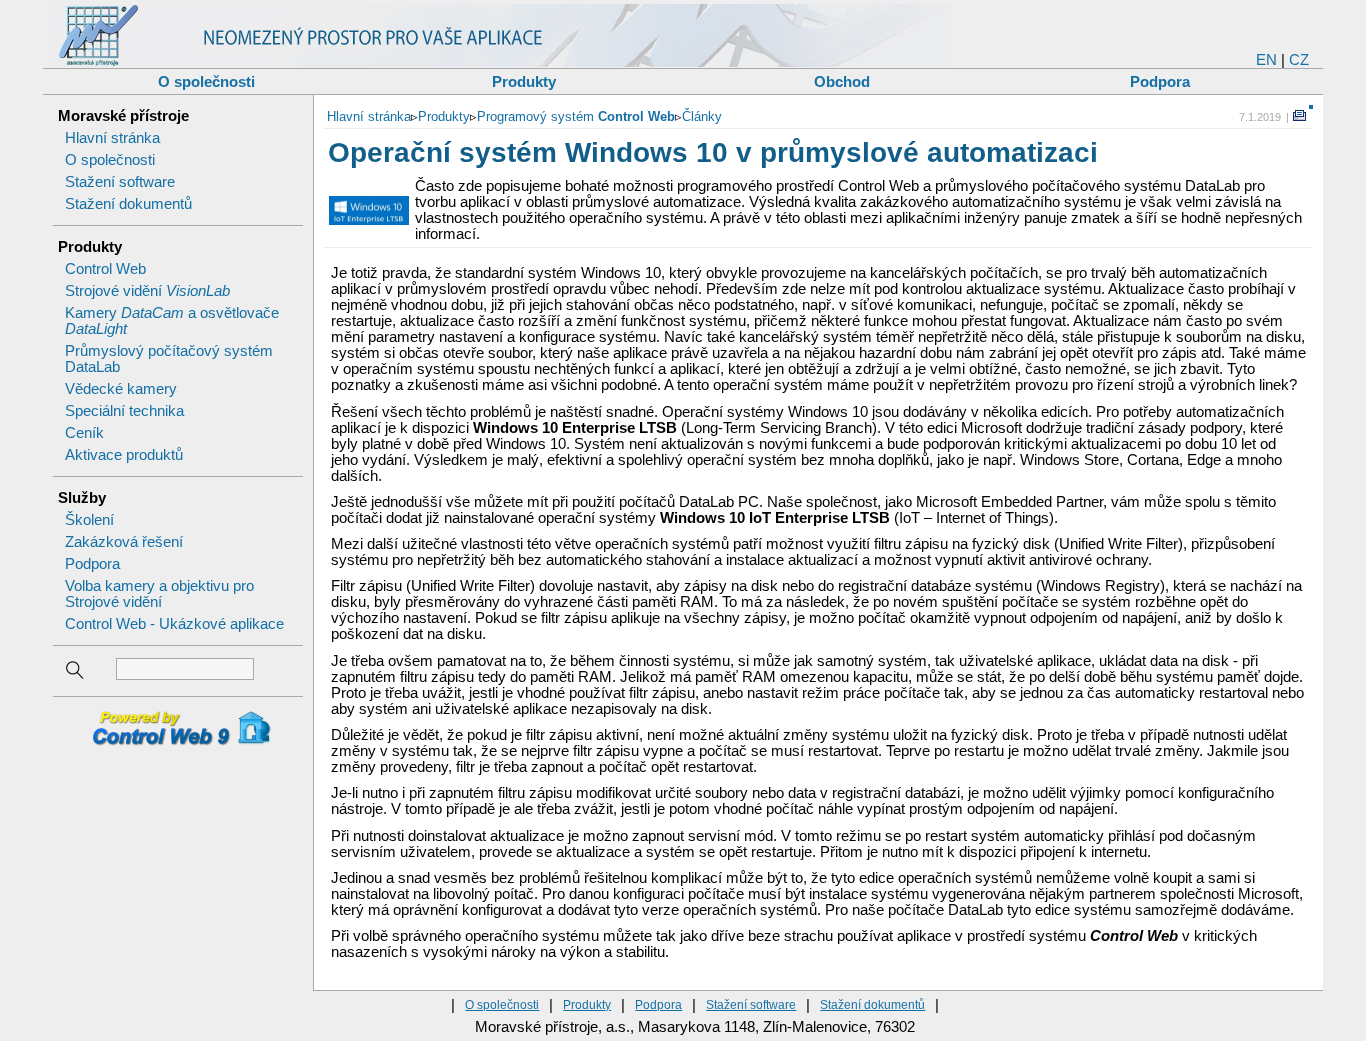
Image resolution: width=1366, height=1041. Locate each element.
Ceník (84, 433)
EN (1266, 60)
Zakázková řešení (124, 542)
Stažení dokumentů (128, 204)
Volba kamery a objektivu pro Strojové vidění (159, 594)
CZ (1299, 60)
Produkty (524, 81)
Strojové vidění (147, 291)
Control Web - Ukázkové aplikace (174, 624)
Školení (89, 520)
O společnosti (206, 81)
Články (702, 116)
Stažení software (120, 182)
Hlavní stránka (112, 138)
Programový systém (576, 116)
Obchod (842, 81)
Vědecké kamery (121, 389)
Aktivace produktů (124, 455)
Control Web (105, 269)
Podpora (1160, 81)
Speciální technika (124, 411)
